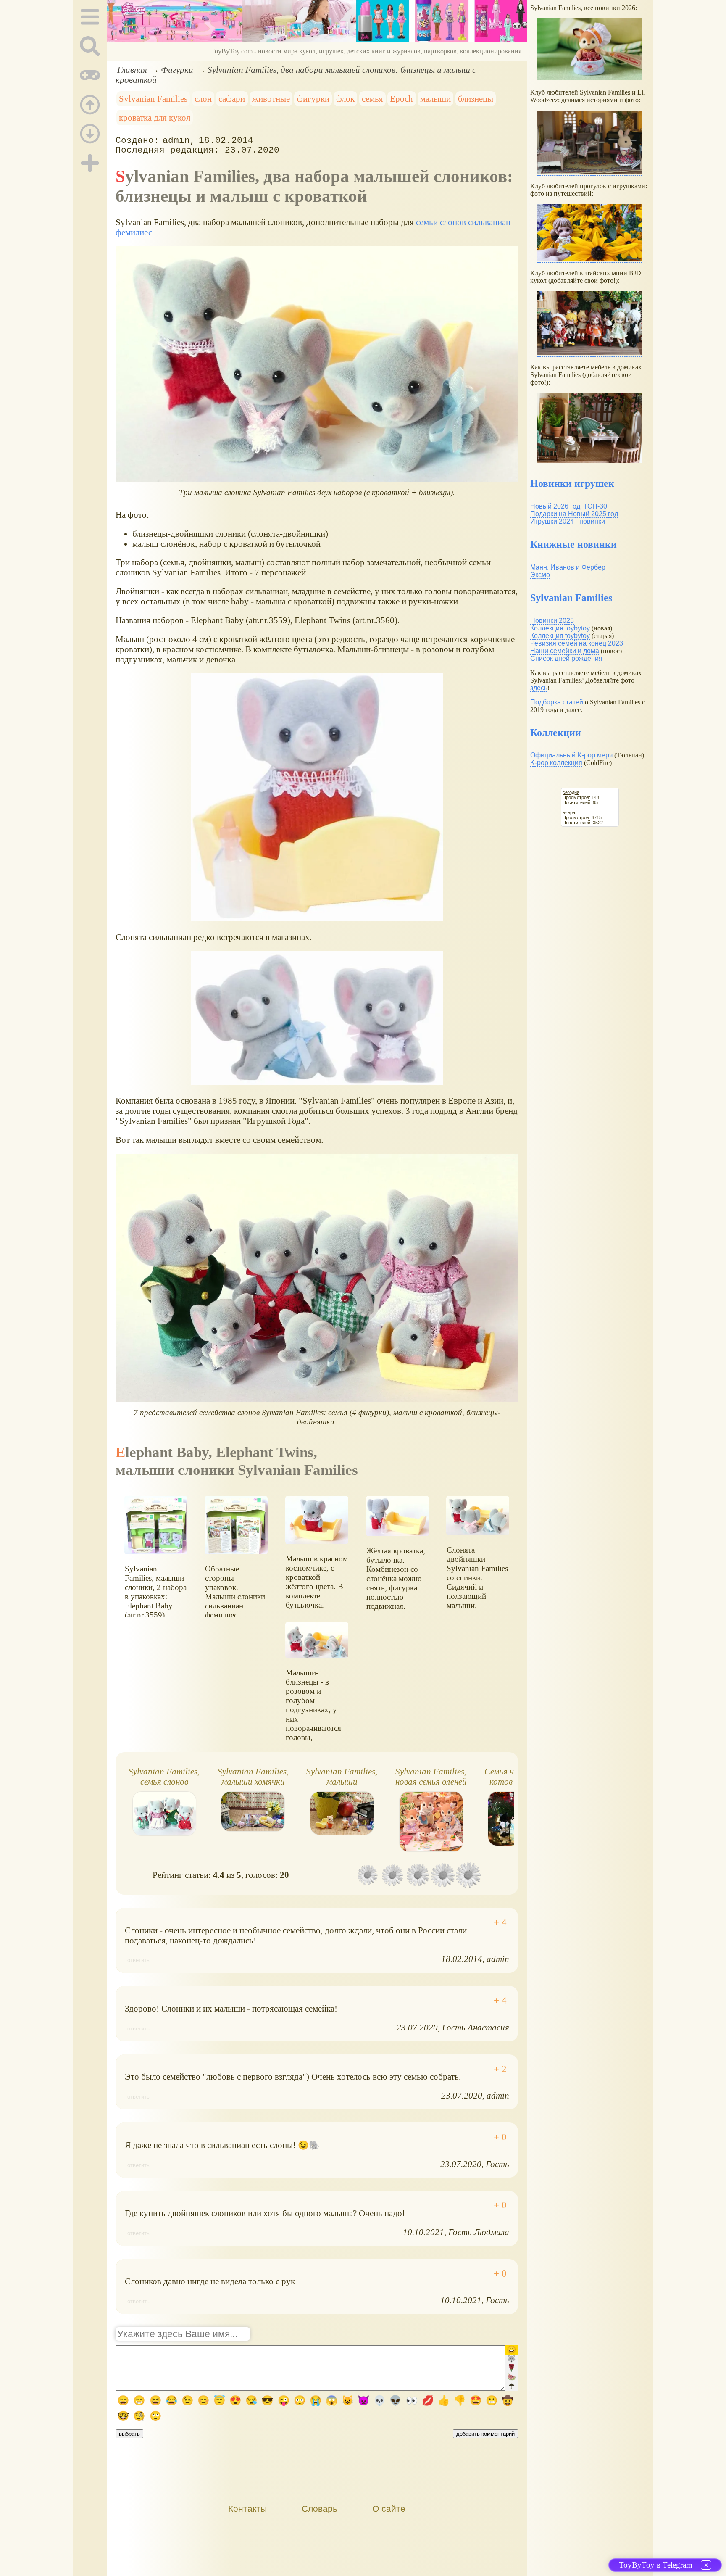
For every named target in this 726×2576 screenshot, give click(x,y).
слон (203, 99)
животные (271, 99)
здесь (539, 688)
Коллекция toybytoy (560, 628)
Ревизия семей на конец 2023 (577, 643)
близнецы (476, 99)
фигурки (313, 99)
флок (345, 99)
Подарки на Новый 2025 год (574, 514)
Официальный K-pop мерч (571, 755)
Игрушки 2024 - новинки (568, 521)
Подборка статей (557, 702)
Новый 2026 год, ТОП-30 (569, 506)
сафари (232, 99)
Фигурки (177, 70)
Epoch (401, 99)
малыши (435, 99)
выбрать (129, 2434)
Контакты (247, 2509)
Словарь (320, 2509)
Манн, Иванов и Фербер (568, 567)
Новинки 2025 (552, 621)
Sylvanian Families (153, 99)
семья (372, 99)
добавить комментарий (485, 2434)
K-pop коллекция (556, 763)
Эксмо (540, 575)
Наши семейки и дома (565, 651)
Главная (132, 70)
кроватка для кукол (155, 117)
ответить (138, 1960)
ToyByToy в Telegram (656, 2565)
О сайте (389, 2509)
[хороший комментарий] (500, 1922)
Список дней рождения (566, 658)
